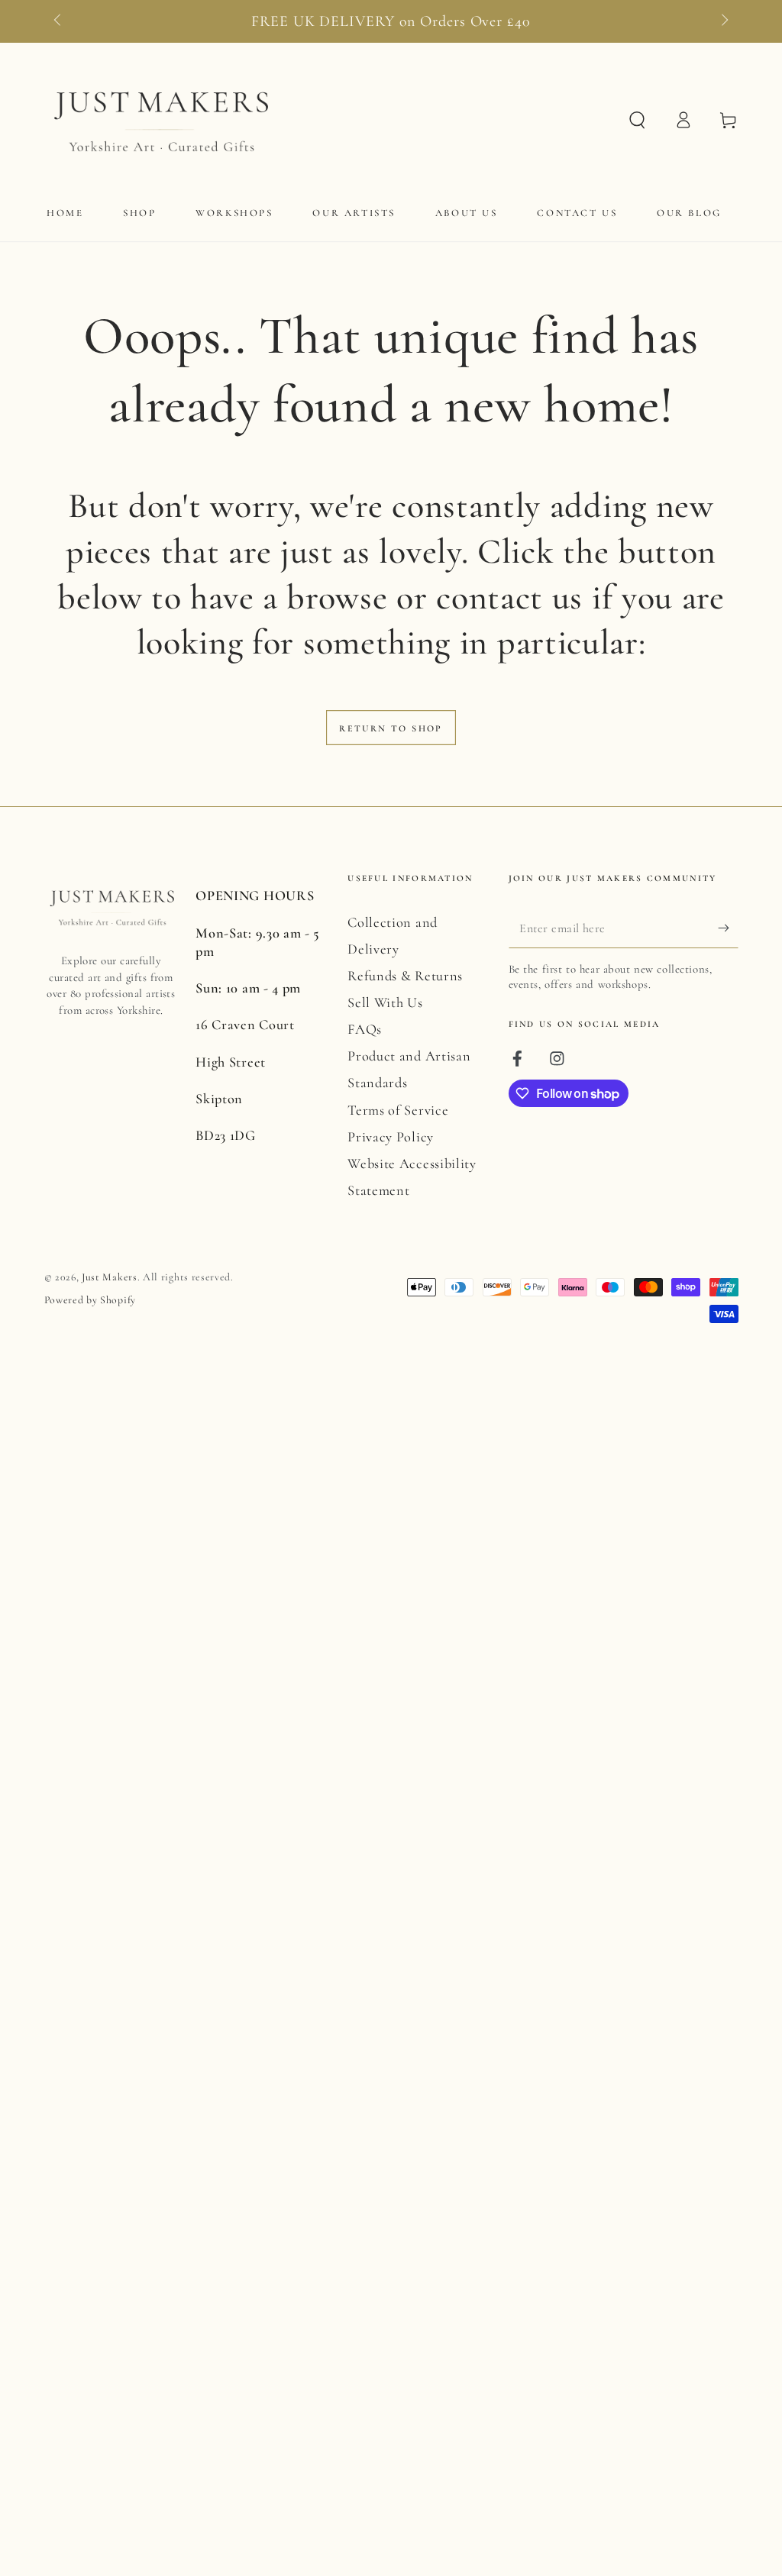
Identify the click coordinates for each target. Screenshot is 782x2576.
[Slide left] (59, 21)
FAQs (365, 1029)
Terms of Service (398, 1110)
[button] (637, 120)
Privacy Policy (391, 1137)
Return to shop (391, 728)
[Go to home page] (160, 120)
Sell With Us (385, 1002)
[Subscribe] (728, 928)
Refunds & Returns (405, 976)
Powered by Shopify (90, 1300)
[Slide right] (723, 21)
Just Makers (110, 1277)
